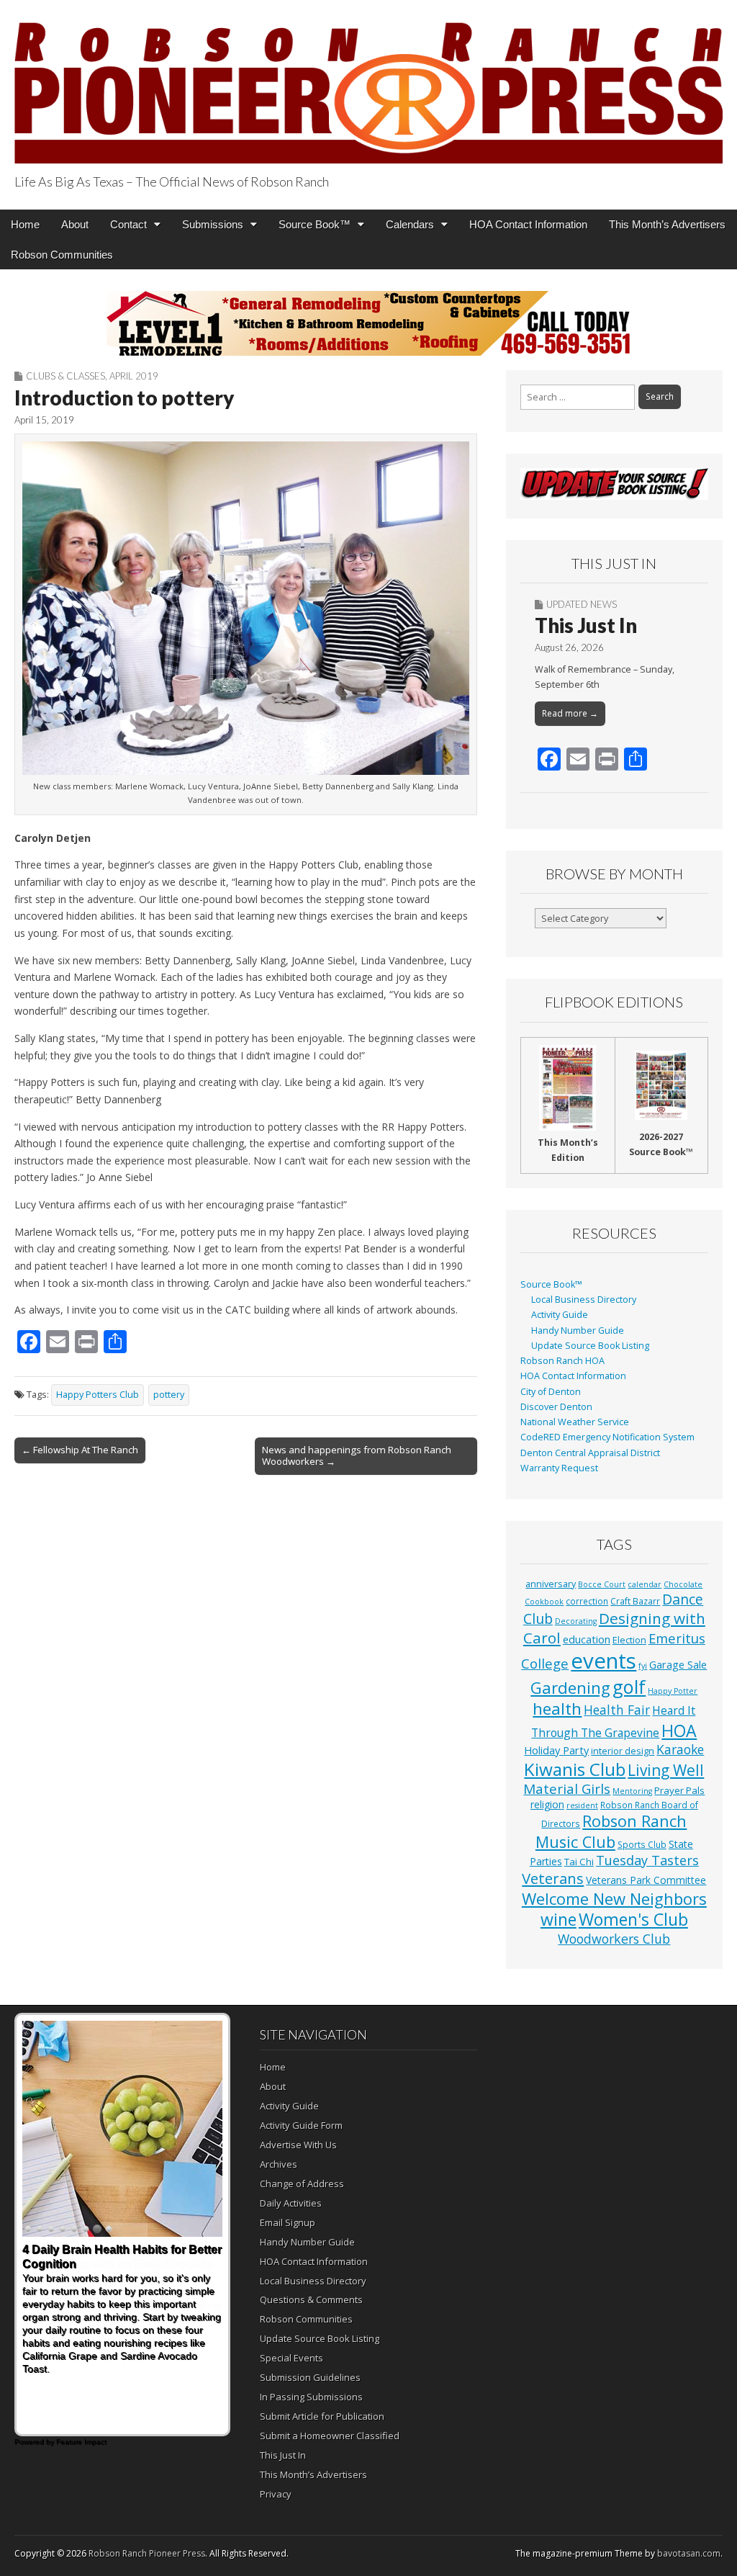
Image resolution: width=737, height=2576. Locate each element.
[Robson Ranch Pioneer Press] (368, 84)
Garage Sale (678, 1664)
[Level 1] (368, 323)
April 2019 (134, 376)
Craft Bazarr (635, 1601)
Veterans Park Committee (646, 1880)
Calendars (410, 224)
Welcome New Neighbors (614, 1898)
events (603, 1661)
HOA (679, 1731)
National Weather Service (575, 1422)
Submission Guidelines (310, 2377)
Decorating (576, 1621)
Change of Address (302, 2184)
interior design (623, 1751)
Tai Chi (579, 1862)
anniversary (551, 1584)
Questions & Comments (311, 2299)
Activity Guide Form (301, 2125)
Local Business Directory (584, 1300)
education (587, 1639)
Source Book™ (315, 224)
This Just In (586, 625)
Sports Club (642, 1844)
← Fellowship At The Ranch (80, 1450)
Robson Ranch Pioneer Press (147, 2553)
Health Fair (617, 1710)
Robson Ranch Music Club (611, 1831)
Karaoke (680, 1749)
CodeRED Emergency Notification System (607, 1437)
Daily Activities (291, 2203)
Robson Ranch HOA (562, 1361)
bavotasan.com (689, 2553)
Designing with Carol (614, 1628)
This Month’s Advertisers (667, 224)
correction (587, 1601)
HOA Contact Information (528, 224)
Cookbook (544, 1602)
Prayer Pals (679, 1790)
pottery (169, 1395)
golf (629, 1687)
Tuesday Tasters (647, 1860)
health (557, 1709)
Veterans (553, 1878)
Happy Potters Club (98, 1395)
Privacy (276, 2494)
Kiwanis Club (575, 1769)
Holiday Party (556, 1750)
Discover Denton (556, 1407)
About (75, 224)
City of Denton (551, 1392)
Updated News (582, 604)
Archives (279, 2164)
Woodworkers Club (614, 1939)
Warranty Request (559, 1468)
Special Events (291, 2358)
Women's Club (633, 1919)
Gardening (570, 1688)
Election (629, 1640)
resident (582, 1805)
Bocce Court (602, 1584)
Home (25, 224)
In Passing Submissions (311, 2397)
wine (559, 1919)
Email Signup (288, 2222)
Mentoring (632, 1791)
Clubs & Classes (65, 376)
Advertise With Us (298, 2145)
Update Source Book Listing (590, 1346)
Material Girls (567, 1789)
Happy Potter (673, 1691)
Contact (128, 224)
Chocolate (683, 1584)
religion (547, 1804)
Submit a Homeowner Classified (330, 2436)
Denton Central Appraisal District (590, 1453)
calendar (645, 1584)
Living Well (666, 1770)
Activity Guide (560, 1315)
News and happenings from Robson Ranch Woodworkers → (357, 1455)
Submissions (213, 224)
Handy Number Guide (578, 1330)
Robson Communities (62, 255)
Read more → (570, 713)
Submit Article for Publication (322, 2416)
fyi (643, 1666)
